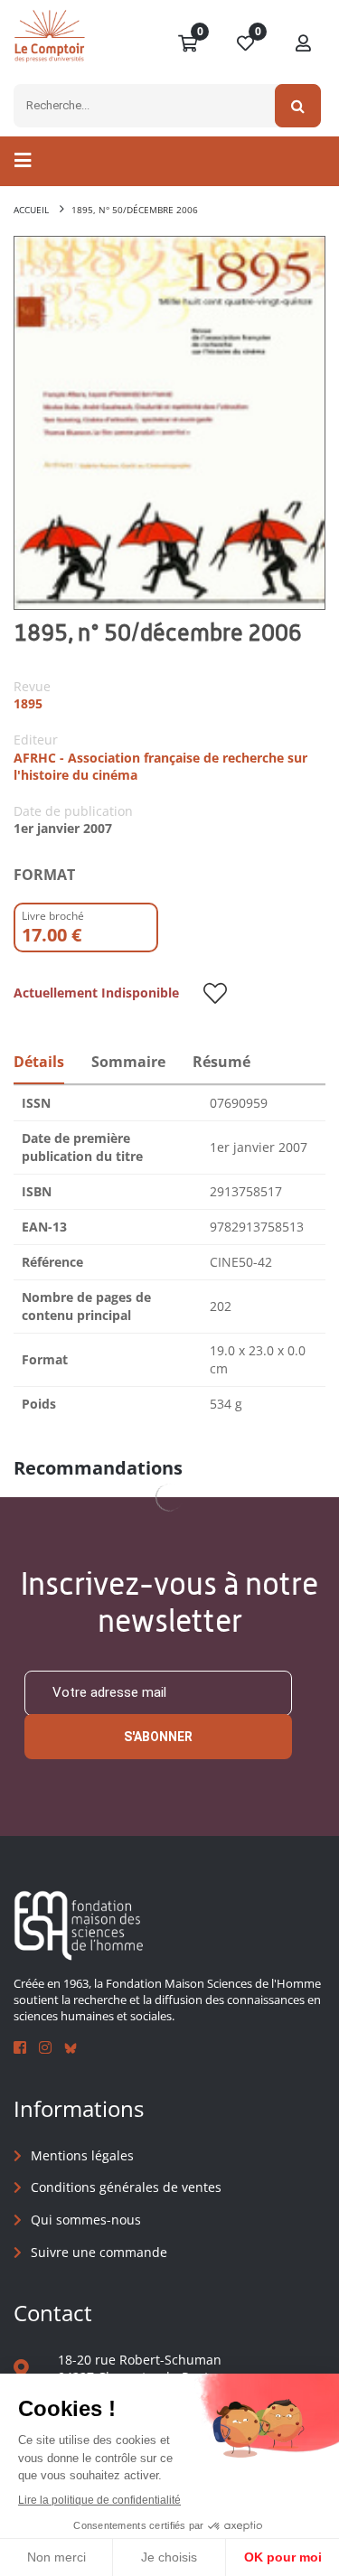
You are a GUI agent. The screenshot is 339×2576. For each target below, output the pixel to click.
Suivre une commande (99, 2252)
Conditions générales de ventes (126, 2187)
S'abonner (158, 1737)
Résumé (221, 1062)
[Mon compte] (304, 44)
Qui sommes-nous (86, 2220)
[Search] (298, 106)
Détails (39, 1062)
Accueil (31, 210)
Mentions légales (82, 2155)
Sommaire (128, 1062)
